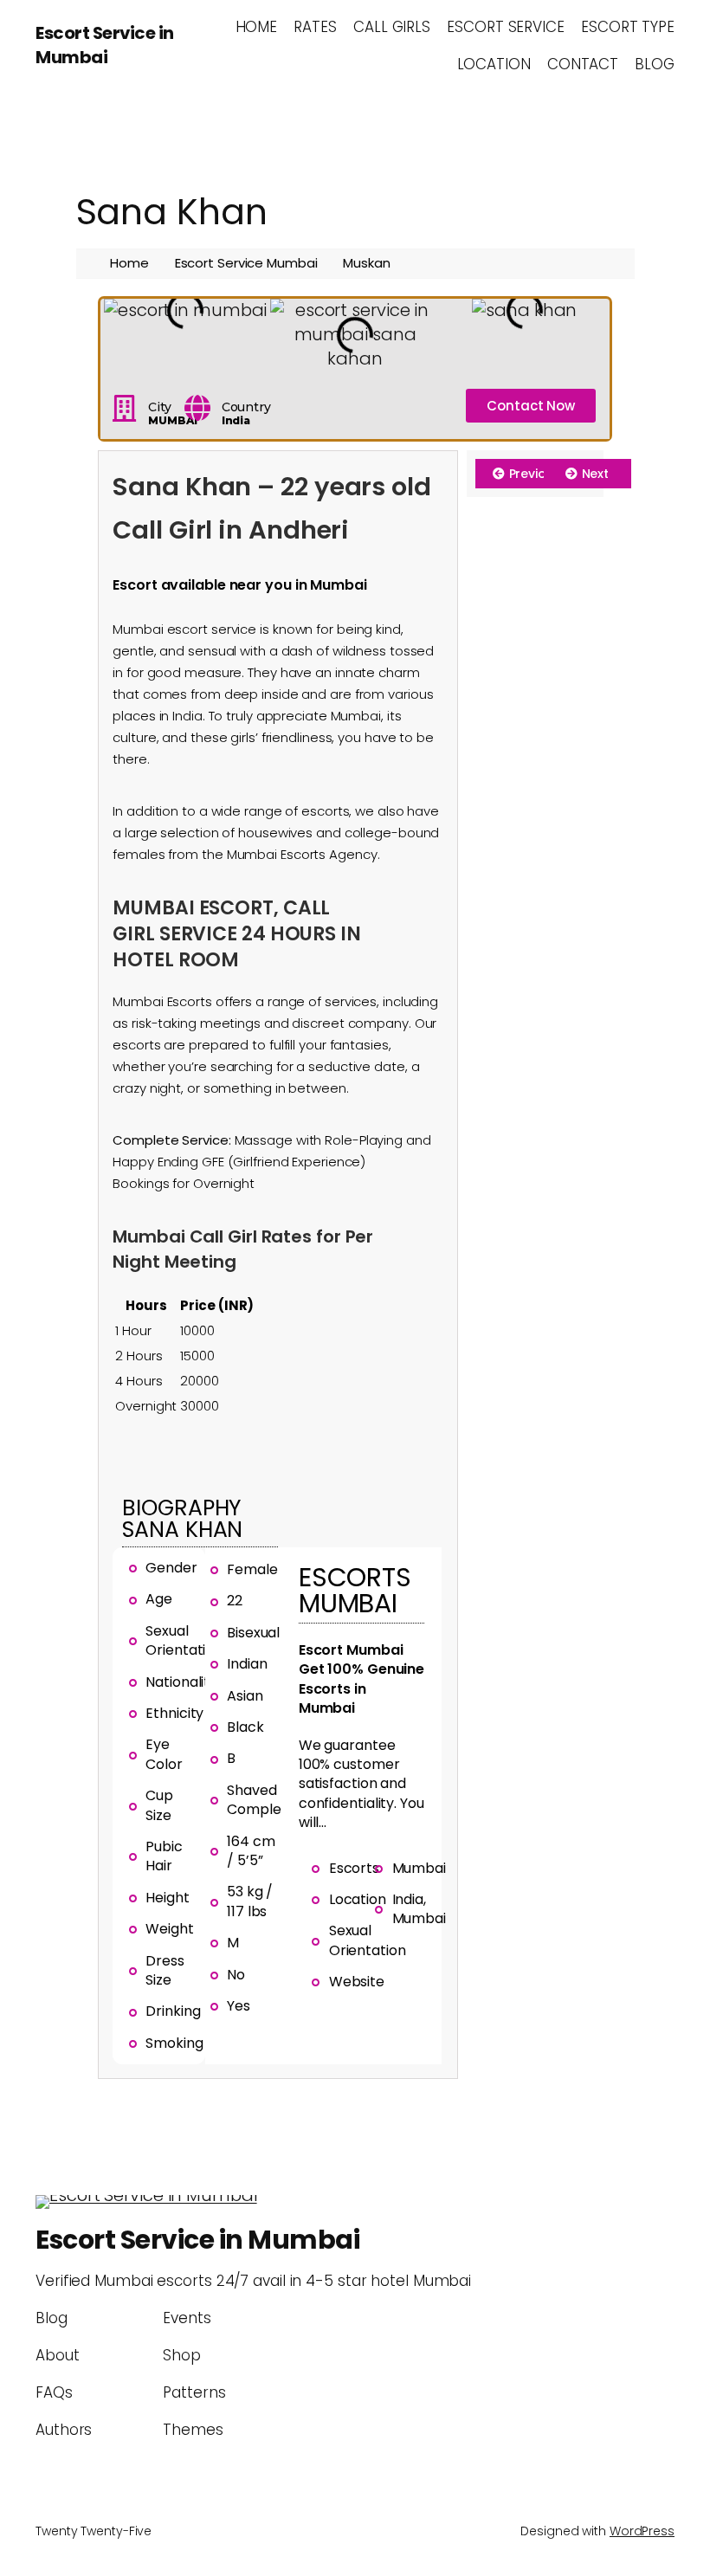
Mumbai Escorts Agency (302, 854)
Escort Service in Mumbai (105, 45)
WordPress (642, 2531)
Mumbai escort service (184, 629)
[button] (117, 335)
